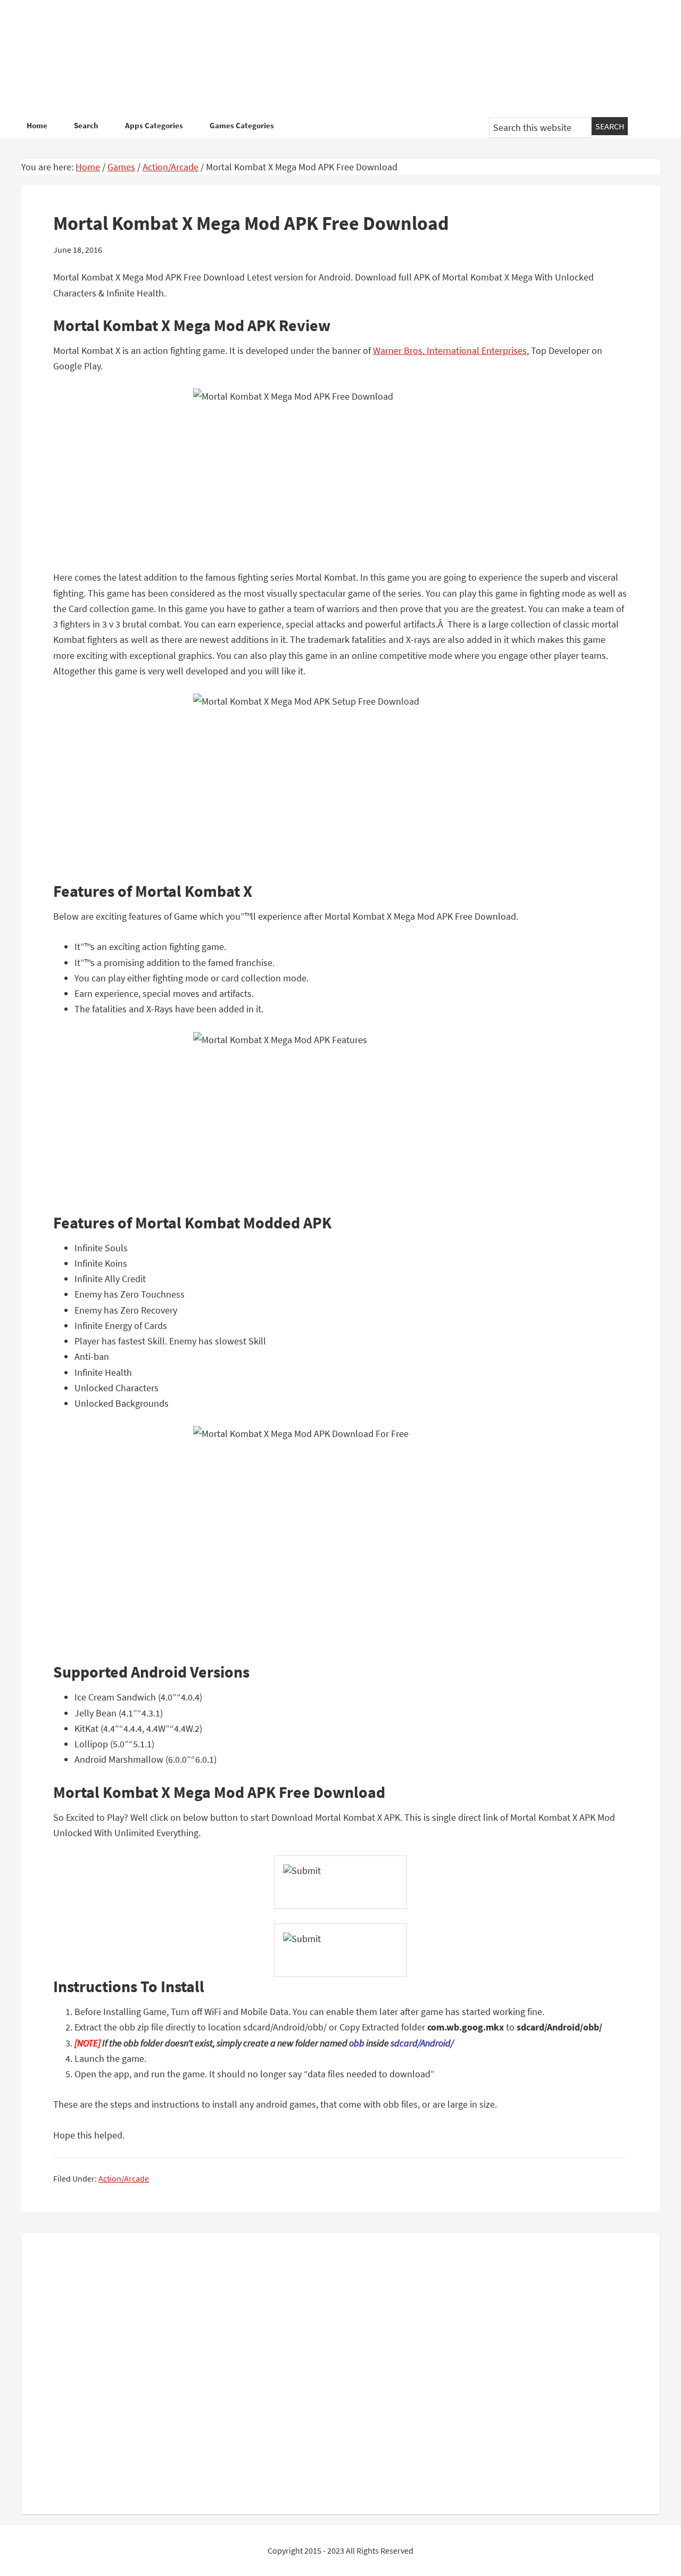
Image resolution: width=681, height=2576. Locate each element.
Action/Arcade (124, 2178)
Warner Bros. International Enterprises (450, 350)
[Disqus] (340, 2372)
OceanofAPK (325, 59)
